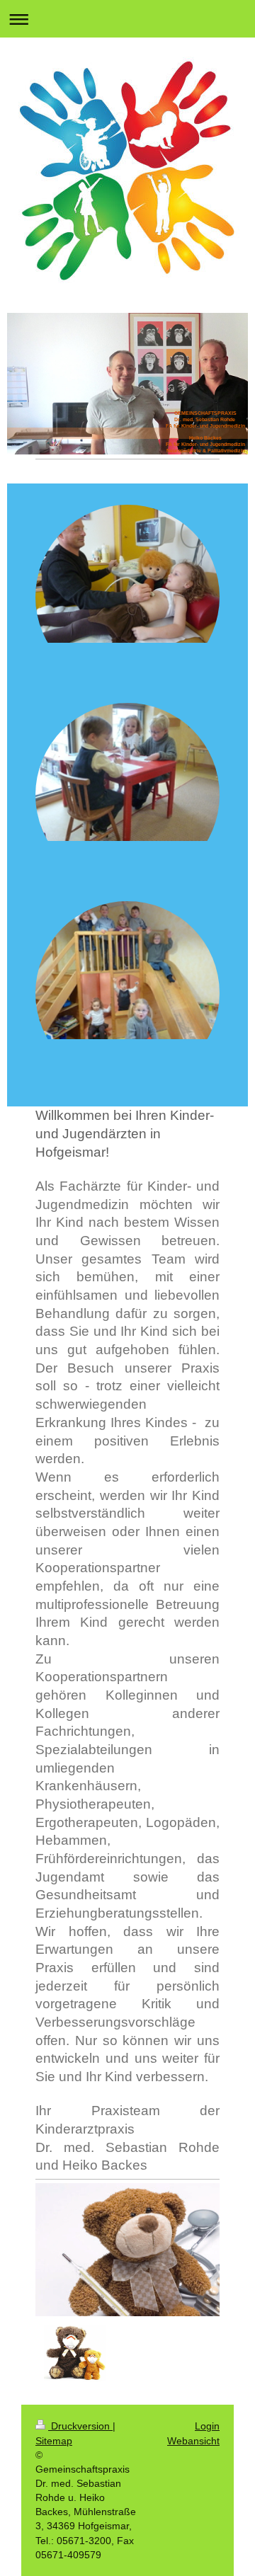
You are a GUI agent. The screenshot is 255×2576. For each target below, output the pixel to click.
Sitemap (54, 2441)
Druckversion (80, 2426)
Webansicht (193, 2441)
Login (207, 2426)
